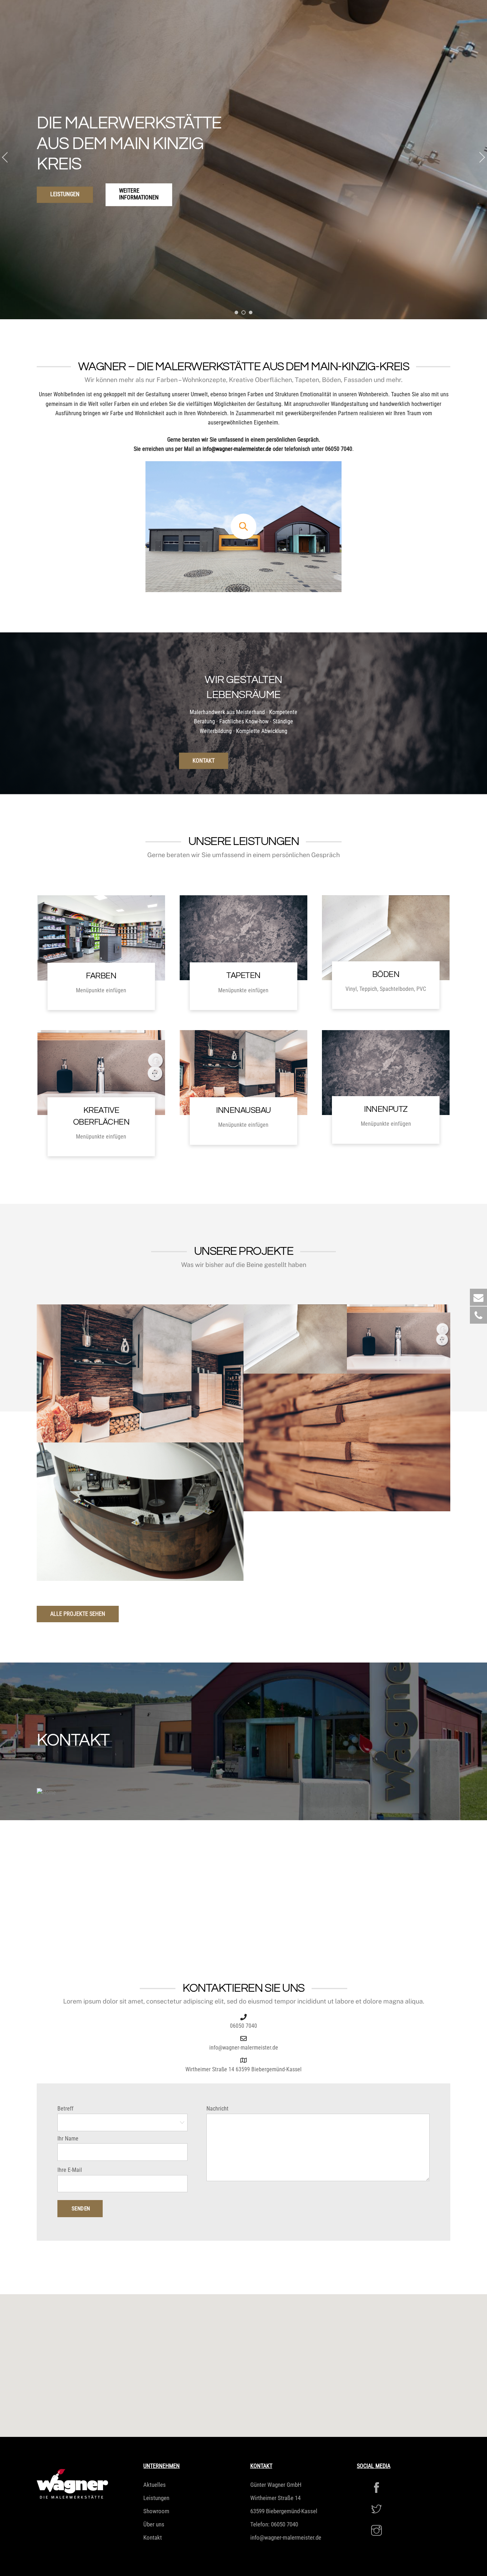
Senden (81, 2209)
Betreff (65, 2109)
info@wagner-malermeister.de (237, 449)
